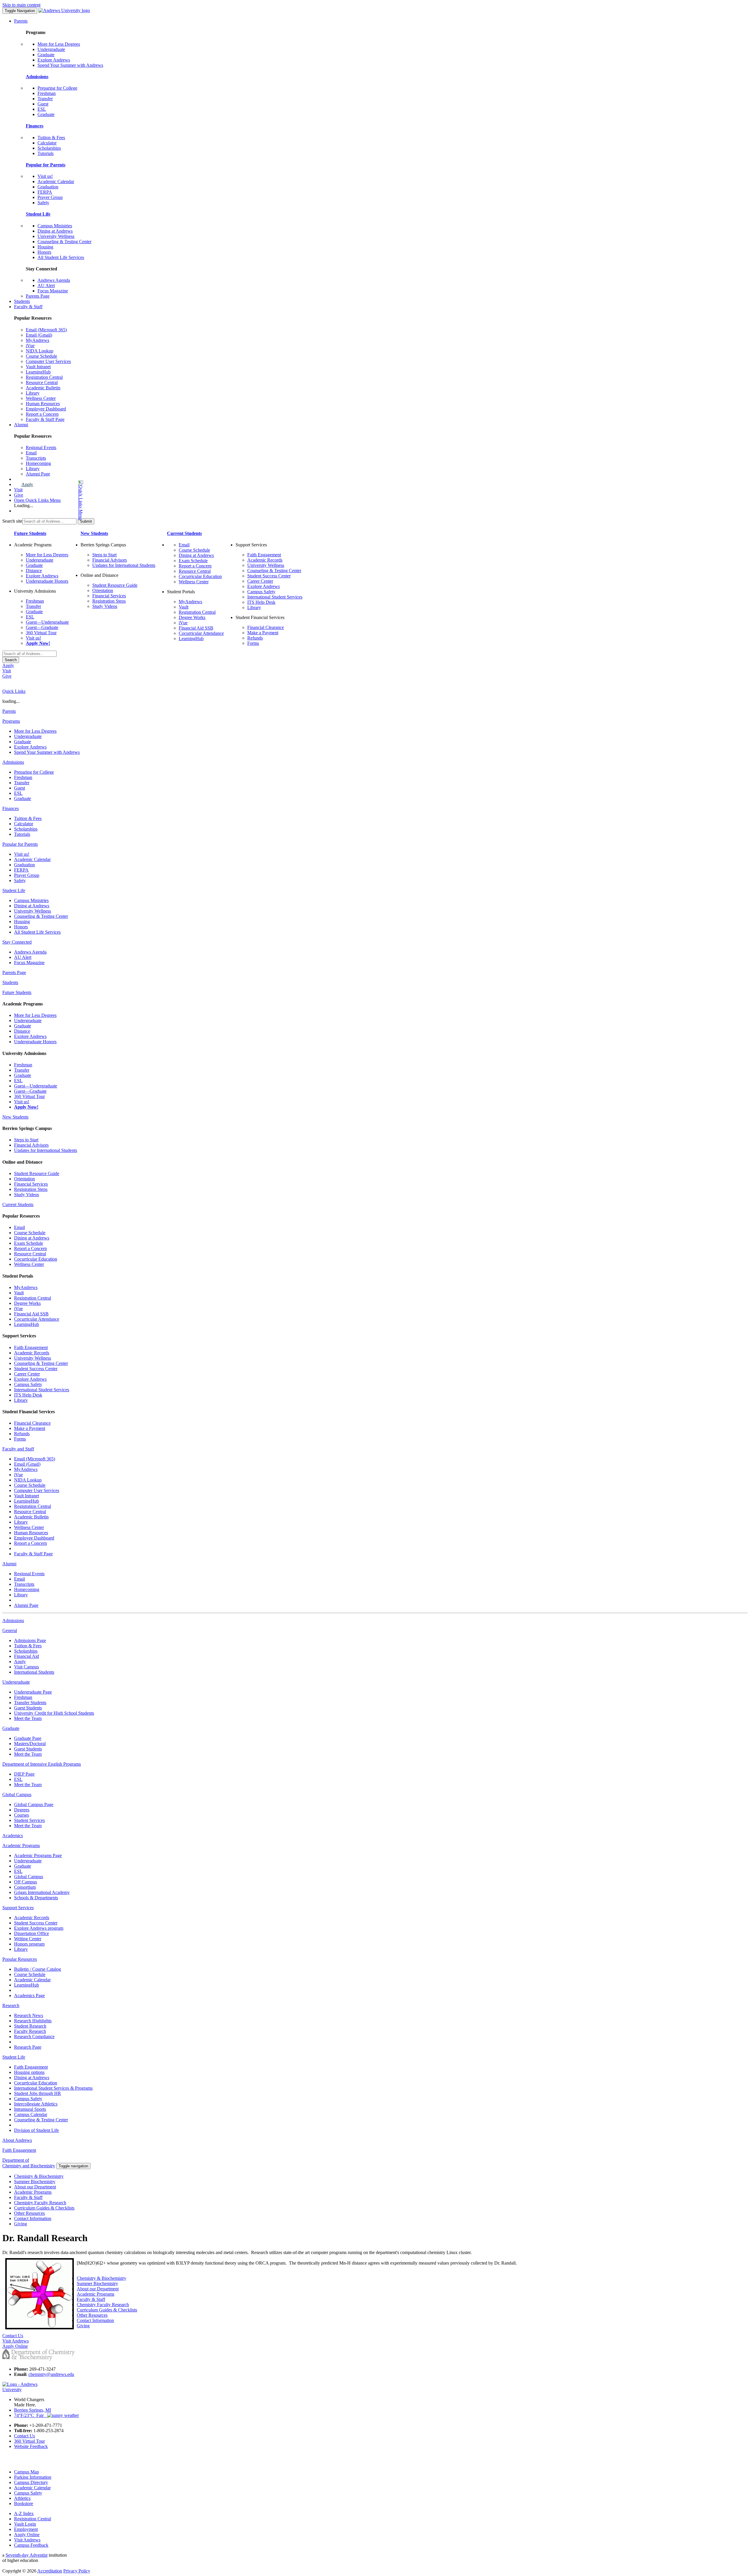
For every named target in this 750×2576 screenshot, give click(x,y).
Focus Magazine (53, 291)
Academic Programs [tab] (21, 1846)
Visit (18, 490)
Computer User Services (48, 361)
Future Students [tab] (17, 992)
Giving (21, 2224)
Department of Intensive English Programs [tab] (42, 1764)
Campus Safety (261, 592)
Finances (35, 126)
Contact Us (24, 2436)
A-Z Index (24, 2513)
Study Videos (105, 606)
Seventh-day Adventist (27, 2555)
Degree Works (192, 617)
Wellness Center (41, 398)
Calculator (47, 143)
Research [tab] (11, 2005)
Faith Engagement (264, 555)
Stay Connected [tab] (17, 942)
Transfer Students (30, 1703)
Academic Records (265, 560)
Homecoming (38, 463)
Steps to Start (104, 555)
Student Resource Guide (115, 585)
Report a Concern (42, 414)
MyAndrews (37, 340)
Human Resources (43, 404)
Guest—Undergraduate (47, 622)
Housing (45, 247)
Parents (21, 21)
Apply (27, 484)
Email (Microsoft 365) (46, 330)
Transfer (45, 99)
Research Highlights (33, 2021)
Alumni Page (38, 474)
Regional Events (41, 447)
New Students (94, 533)
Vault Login (25, 2524)
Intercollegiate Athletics (36, 2104)
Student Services (29, 1820)
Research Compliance (34, 2037)
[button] (57, 500)
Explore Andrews (54, 60)
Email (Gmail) (39, 335)
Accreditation (50, 2571)
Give (19, 495)
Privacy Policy (77, 2571)
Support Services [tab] (18, 1908)
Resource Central (42, 382)
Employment (26, 2529)
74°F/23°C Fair (31, 2415)
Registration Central (44, 377)
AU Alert (46, 285)
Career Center (260, 581)
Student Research (30, 2026)
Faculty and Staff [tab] (18, 1449)
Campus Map (27, 2472)
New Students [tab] (15, 1117)
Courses (22, 1815)
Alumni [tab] (9, 1564)
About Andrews (17, 2140)
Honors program (29, 1944)
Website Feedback (31, 2446)
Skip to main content (21, 5)
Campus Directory (31, 2482)
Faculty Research (30, 2031)
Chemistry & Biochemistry (39, 2176)
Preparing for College (57, 88)
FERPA (45, 192)
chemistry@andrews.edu (51, 2374)
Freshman (47, 93)
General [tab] (10, 1630)
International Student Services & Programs (53, 2088)
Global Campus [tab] (17, 1795)
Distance (34, 571)
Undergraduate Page (33, 1692)
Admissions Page (30, 1640)
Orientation (103, 590)
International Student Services (275, 597)
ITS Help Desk (261, 602)
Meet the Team (28, 1718)
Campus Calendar (31, 2114)
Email (31, 453)
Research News (29, 2015)
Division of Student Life (36, 2130)
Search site (12, 521)
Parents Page (38, 296)
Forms (253, 643)
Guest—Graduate (42, 627)
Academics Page (29, 1995)
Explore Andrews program (39, 1928)
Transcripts (36, 458)
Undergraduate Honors (47, 581)
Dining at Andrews (55, 231)
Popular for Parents (46, 165)
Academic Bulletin (43, 388)
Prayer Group (50, 197)
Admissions (37, 77)
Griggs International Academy (42, 1892)
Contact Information (33, 2218)
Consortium (25, 1887)
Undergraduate (51, 49)
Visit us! (45, 176)
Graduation (48, 187)
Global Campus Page (34, 1804)
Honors (44, 252)
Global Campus (29, 1877)
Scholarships (49, 148)
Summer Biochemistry (35, 2182)
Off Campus (25, 1882)
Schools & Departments (36, 1898)
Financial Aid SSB (196, 628)
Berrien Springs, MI (33, 2410)
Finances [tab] (11, 808)
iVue (30, 346)
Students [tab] (10, 982)
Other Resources (29, 2213)
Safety (43, 203)
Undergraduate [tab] (16, 1682)
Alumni (21, 425)
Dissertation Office (31, 1933)
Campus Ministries (55, 226)
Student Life (38, 214)
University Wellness (56, 236)
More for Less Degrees (59, 44)
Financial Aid (27, 1656)
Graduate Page (28, 1738)
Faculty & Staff (28, 307)
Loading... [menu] (24, 506)
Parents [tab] (9, 711)
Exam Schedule (193, 561)
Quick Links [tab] (14, 691)
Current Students (184, 533)
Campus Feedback (31, 2545)
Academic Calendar (56, 181)
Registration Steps (109, 601)
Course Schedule (41, 356)
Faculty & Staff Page (45, 419)
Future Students (30, 533)
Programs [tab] (11, 721)
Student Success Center (269, 576)
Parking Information (33, 2477)
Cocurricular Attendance (201, 633)
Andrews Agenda (54, 280)
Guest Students (28, 1708)
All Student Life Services (61, 257)
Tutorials (46, 153)
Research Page (28, 2047)
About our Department (35, 2187)
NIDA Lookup (40, 351)
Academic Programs (33, 2192)
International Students (34, 1672)
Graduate (46, 55)
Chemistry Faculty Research (40, 2203)
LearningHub (38, 372)
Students (22, 301)
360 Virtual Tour (41, 633)
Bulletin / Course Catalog (37, 1969)
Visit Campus (27, 1667)
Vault (184, 607)
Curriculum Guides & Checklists (44, 2208)
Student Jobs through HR (37, 2093)
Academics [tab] (13, 1836)
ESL (42, 109)
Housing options (29, 2072)
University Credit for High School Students (54, 1713)
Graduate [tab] (11, 1728)
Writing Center (28, 1939)
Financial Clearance (266, 627)
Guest (43, 104)
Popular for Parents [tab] (20, 844)
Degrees (22, 1810)
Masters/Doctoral (30, 1744)
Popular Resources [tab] (20, 1959)
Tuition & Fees (51, 138)
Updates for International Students (124, 565)
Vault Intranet (38, 367)
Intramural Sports (30, 2109)
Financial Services (109, 596)
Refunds (255, 638)
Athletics (22, 2498)
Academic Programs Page (38, 1855)
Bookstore (24, 2503)
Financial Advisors (110, 560)
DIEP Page (24, 1774)
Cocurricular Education (200, 576)
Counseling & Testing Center (64, 242)
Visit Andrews (27, 2540)
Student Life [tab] (14, 890)
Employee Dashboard (46, 409)
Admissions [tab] (13, 762)
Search (11, 660)
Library (33, 393)
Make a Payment (263, 633)
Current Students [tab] (18, 1205)
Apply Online (27, 2535)
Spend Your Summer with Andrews (70, 65)
